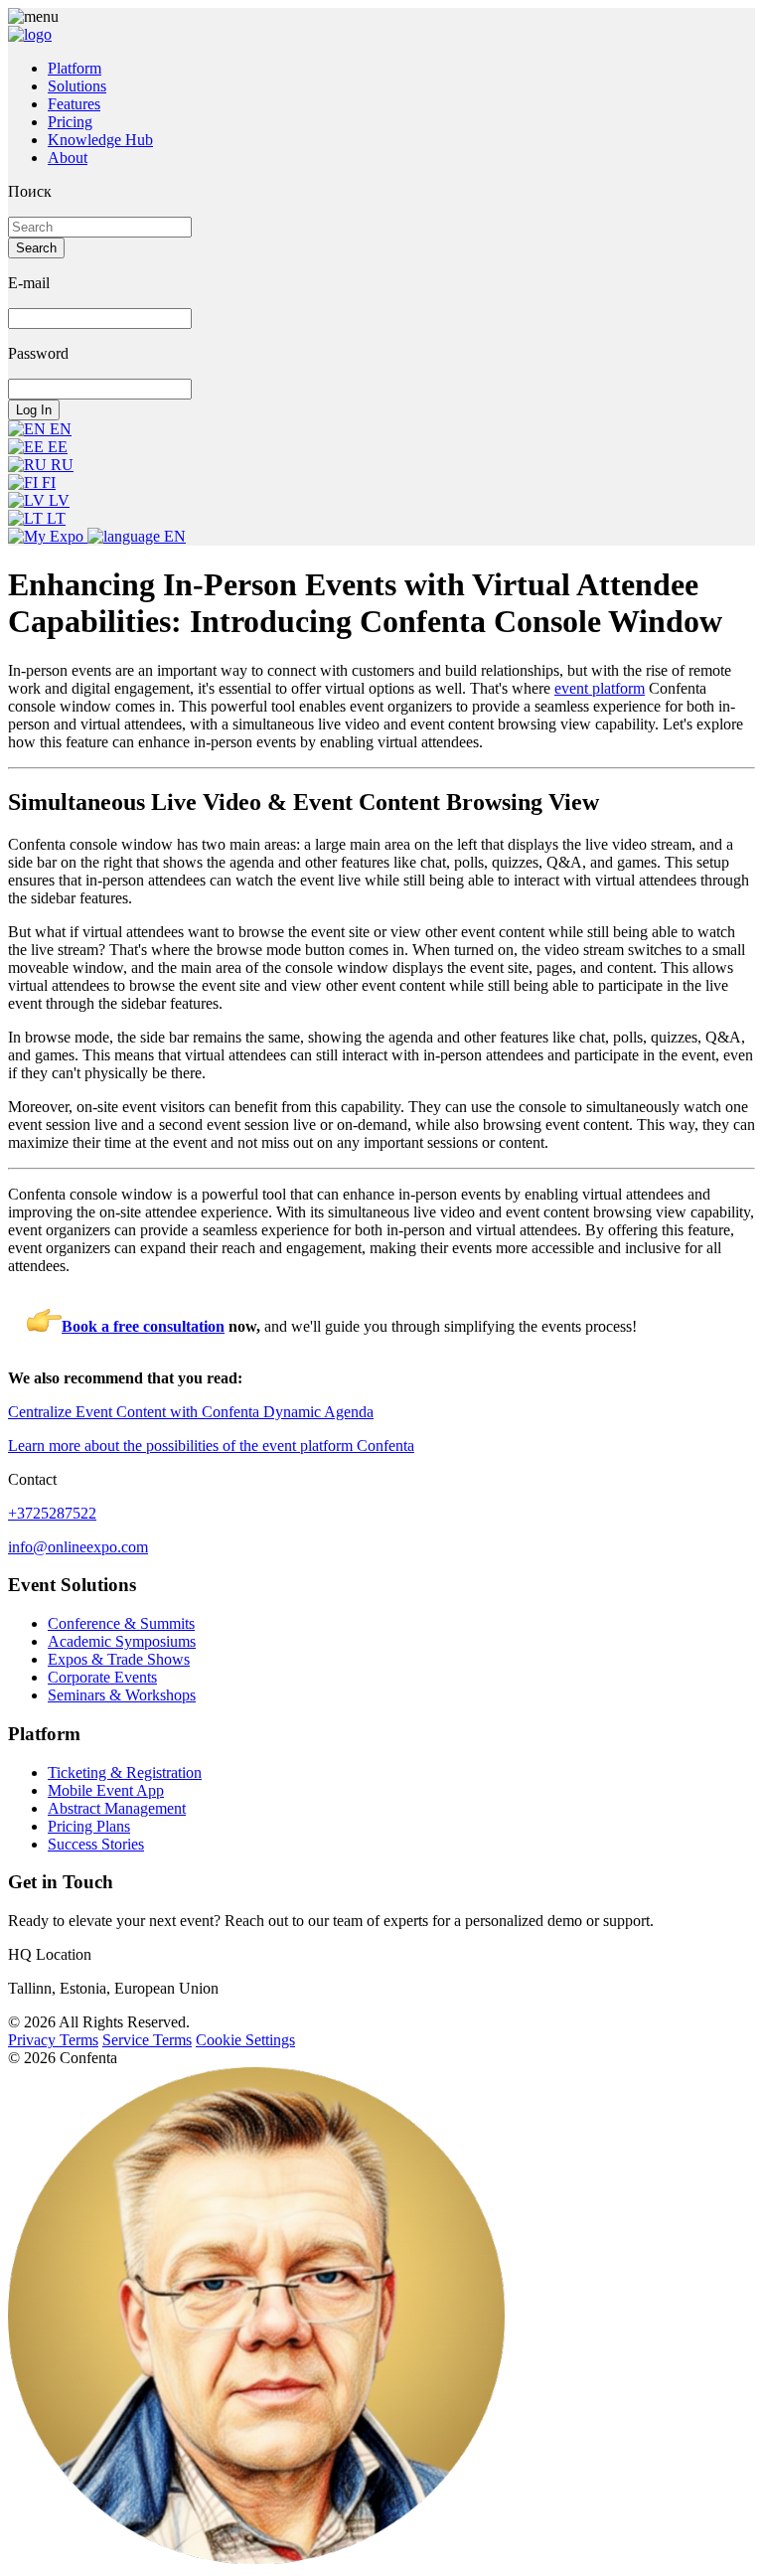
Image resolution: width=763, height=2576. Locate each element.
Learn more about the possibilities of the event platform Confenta (211, 1446)
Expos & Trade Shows (119, 1659)
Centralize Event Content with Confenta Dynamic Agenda (191, 1412)
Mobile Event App (106, 1790)
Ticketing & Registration (125, 1772)
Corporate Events (102, 1677)
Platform (75, 68)
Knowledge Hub (100, 140)
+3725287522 (52, 1513)
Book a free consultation (143, 1326)
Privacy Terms (53, 2040)
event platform (600, 688)
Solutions (77, 86)
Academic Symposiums (122, 1641)
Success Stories (96, 1844)
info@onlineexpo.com (78, 1547)
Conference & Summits (121, 1623)
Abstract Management (117, 1808)
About (68, 158)
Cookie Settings (245, 2040)
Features (74, 104)
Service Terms (147, 2040)
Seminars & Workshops (122, 1695)
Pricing (70, 122)
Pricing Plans (89, 1826)
